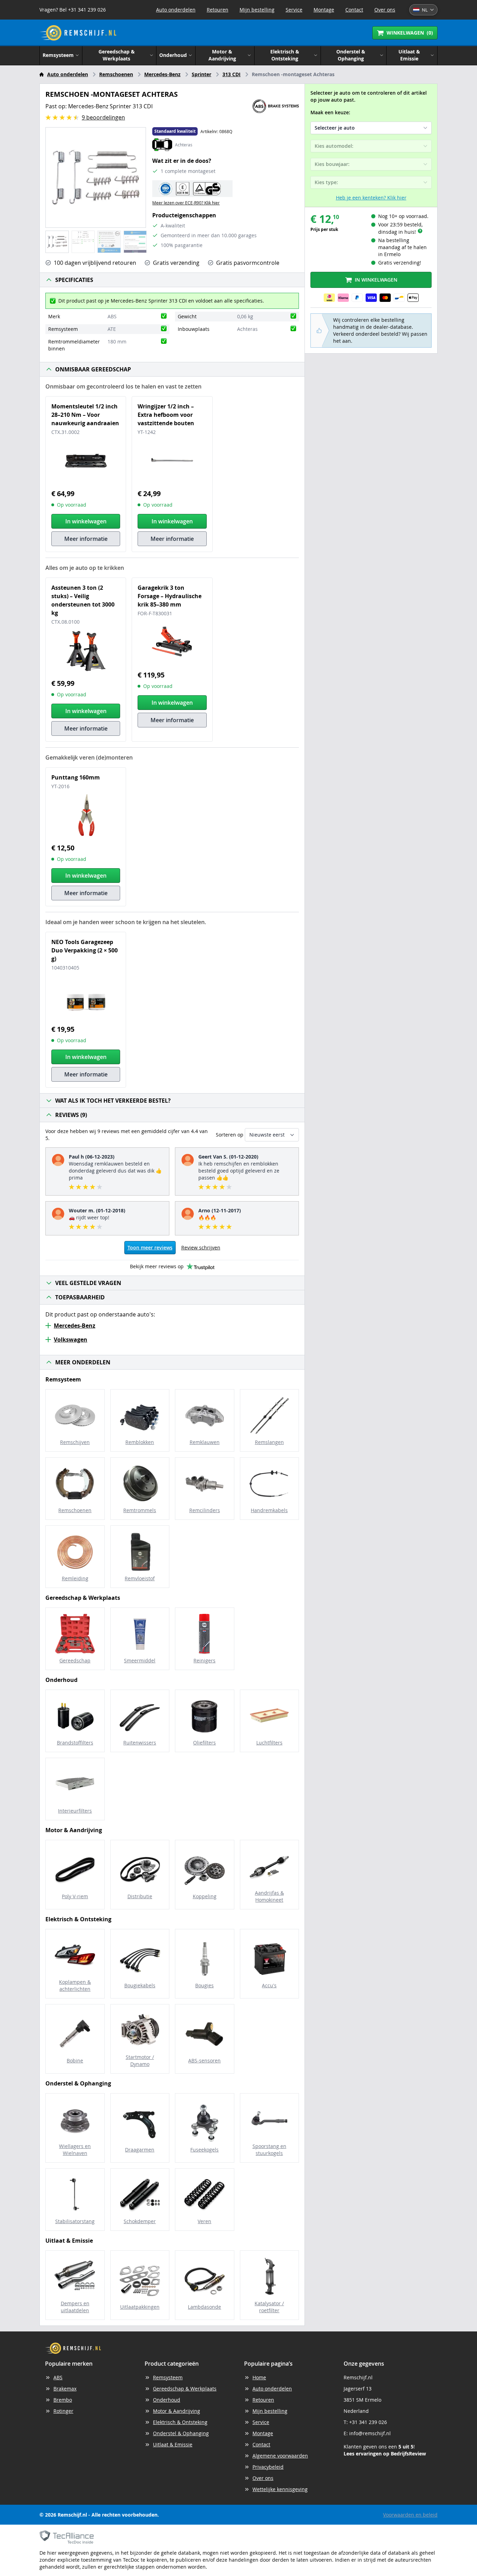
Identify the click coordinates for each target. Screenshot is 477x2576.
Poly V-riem (75, 1896)
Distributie (140, 1896)
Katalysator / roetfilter (269, 2307)
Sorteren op (230, 1135)
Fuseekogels (204, 2150)
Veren (204, 2221)
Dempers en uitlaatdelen (75, 2307)
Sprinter (201, 74)
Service (294, 10)
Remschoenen (116, 74)
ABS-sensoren (204, 2060)
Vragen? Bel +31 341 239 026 (73, 10)
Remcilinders (205, 1510)
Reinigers (204, 1660)
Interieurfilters (75, 1811)
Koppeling (205, 1896)
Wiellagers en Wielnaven (75, 2150)
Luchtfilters (269, 1743)
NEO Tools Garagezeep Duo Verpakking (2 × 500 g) (85, 950)
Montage (324, 10)
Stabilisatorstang (75, 2221)
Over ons (385, 10)
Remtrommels (140, 1510)
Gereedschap (75, 1660)
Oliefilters (204, 1743)
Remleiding (75, 1578)
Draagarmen (140, 2150)
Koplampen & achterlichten (75, 1985)
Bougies (204, 1985)
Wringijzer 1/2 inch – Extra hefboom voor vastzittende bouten (166, 415)
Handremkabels (269, 1510)
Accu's (269, 1985)
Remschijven (75, 1442)
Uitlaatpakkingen (140, 2307)
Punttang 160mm (76, 777)
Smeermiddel (140, 1660)
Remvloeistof (140, 1578)
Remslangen (269, 1442)
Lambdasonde (204, 2307)
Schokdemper (140, 2221)
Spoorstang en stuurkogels (269, 2150)
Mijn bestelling (257, 10)
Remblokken (140, 1442)
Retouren (218, 10)
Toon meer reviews (150, 1247)
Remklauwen (205, 1442)
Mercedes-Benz (162, 74)
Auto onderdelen (176, 10)
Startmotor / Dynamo (140, 2060)
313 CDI (232, 74)
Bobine (75, 2060)
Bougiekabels (140, 1985)
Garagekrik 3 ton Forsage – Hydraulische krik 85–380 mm (170, 596)
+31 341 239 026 (368, 2422)
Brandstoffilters (75, 1743)
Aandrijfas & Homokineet (269, 1896)
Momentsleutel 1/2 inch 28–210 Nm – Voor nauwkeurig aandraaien (85, 415)
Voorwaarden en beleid (410, 2515)
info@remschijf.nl (370, 2433)
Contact (354, 10)
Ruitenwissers (140, 1743)
